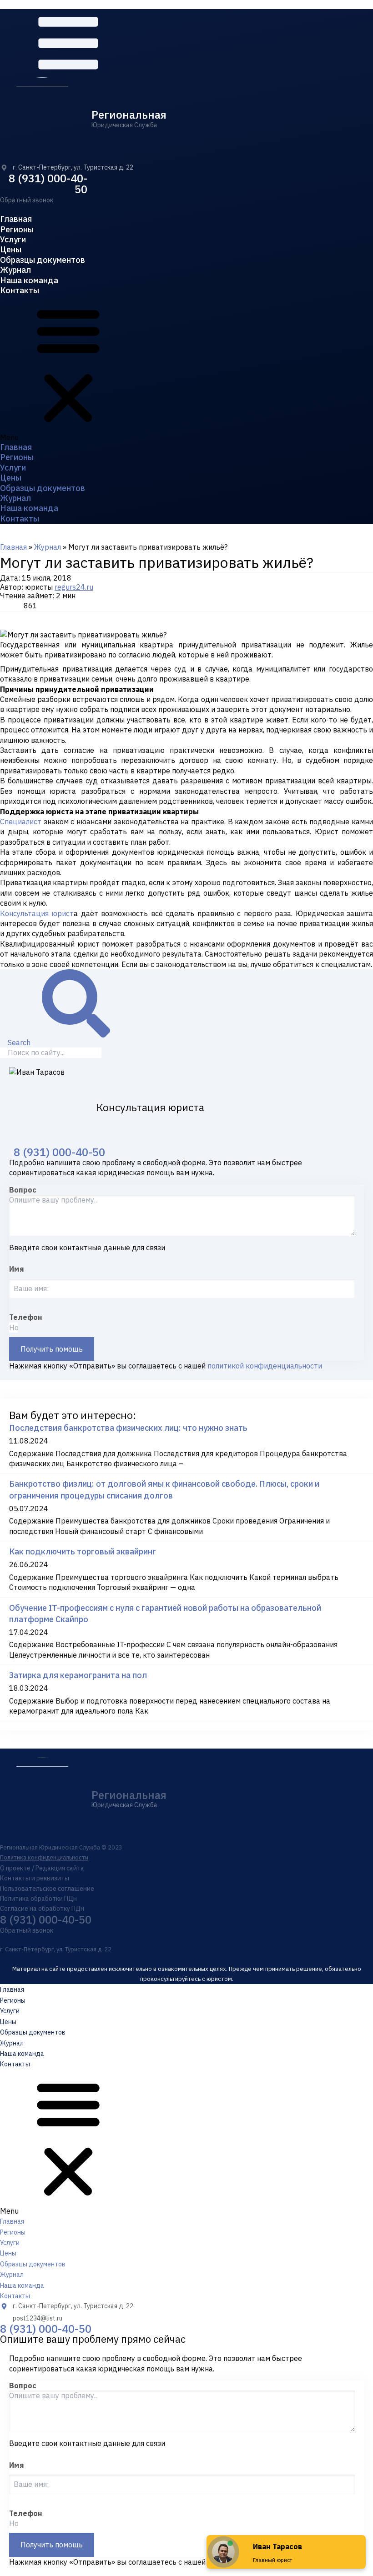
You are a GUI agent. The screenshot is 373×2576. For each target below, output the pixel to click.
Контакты (20, 290)
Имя (17, 1269)
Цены (11, 249)
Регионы (17, 229)
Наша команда (29, 280)
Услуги (13, 239)
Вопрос (23, 1190)
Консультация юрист (37, 913)
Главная (16, 219)
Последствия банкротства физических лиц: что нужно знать (128, 1428)
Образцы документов (43, 260)
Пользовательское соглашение (47, 1889)
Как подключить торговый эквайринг (83, 1551)
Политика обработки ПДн (38, 1899)
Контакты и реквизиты (35, 1878)
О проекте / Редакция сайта (42, 1868)
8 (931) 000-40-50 (48, 184)
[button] (27, 200)
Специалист (21, 822)
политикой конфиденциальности (265, 1366)
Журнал (15, 270)
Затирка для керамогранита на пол (78, 1675)
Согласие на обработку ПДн (42, 1909)
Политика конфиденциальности (44, 1857)
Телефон (26, 1317)
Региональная (129, 115)
